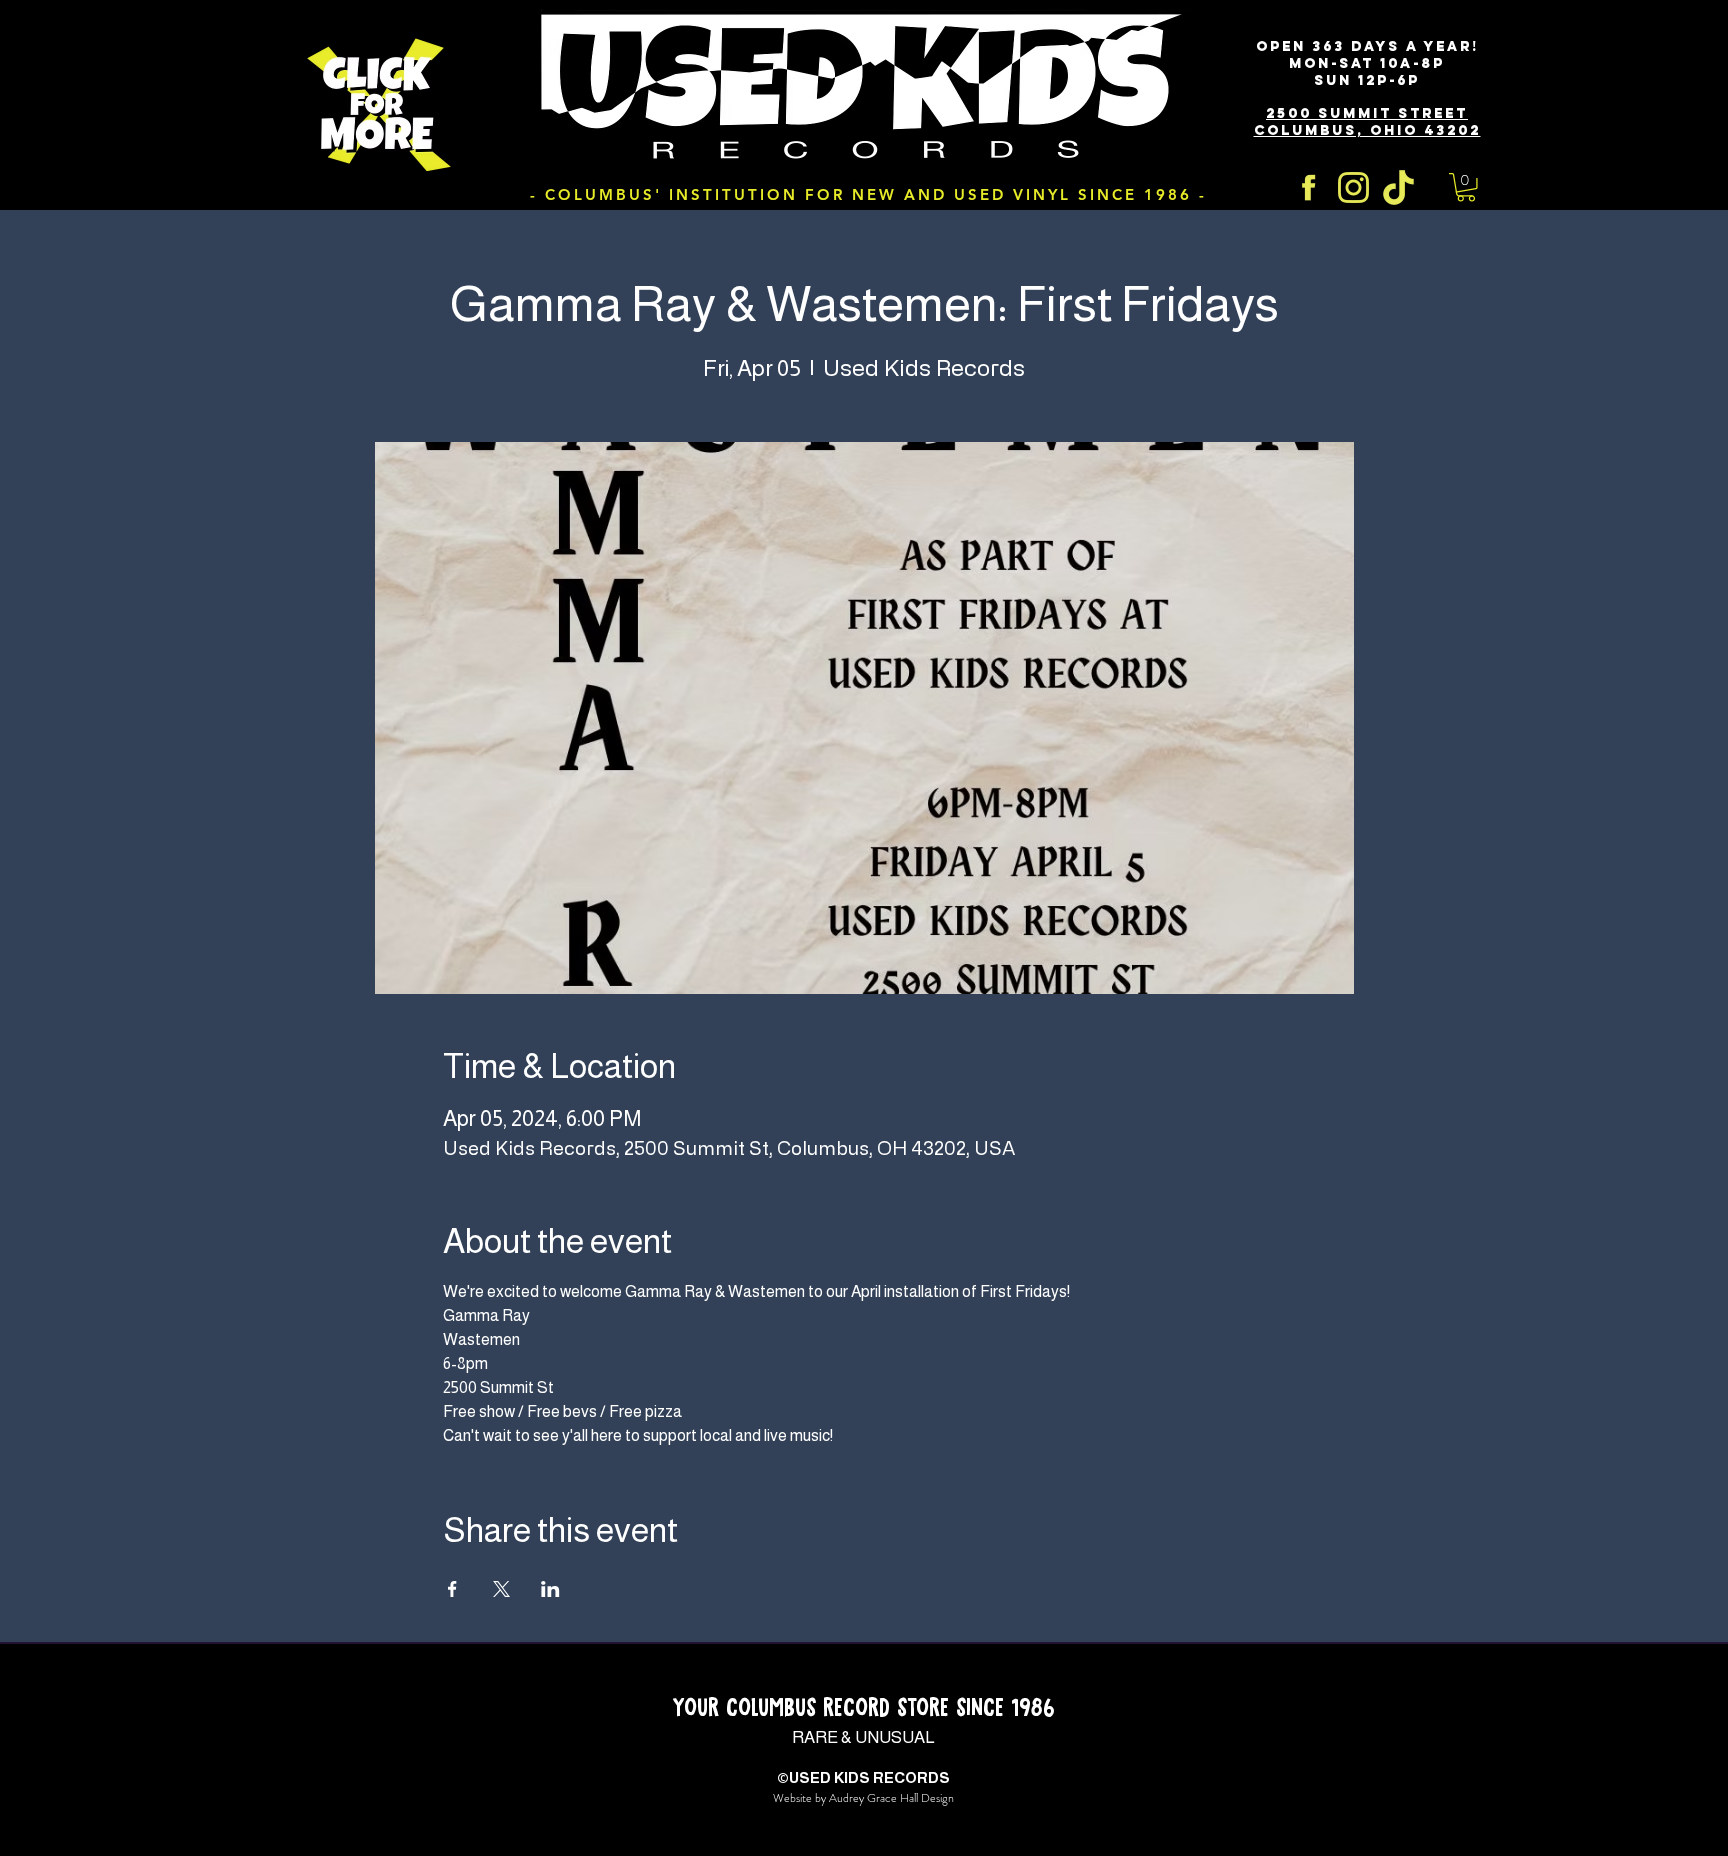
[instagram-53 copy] (1353, 187)
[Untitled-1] (1398, 187)
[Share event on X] (501, 1589)
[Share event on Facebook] (452, 1589)
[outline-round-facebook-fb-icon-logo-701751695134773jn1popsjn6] (1308, 187)
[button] (1466, 187)
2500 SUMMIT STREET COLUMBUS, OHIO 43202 (1367, 122)
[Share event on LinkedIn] (550, 1589)
